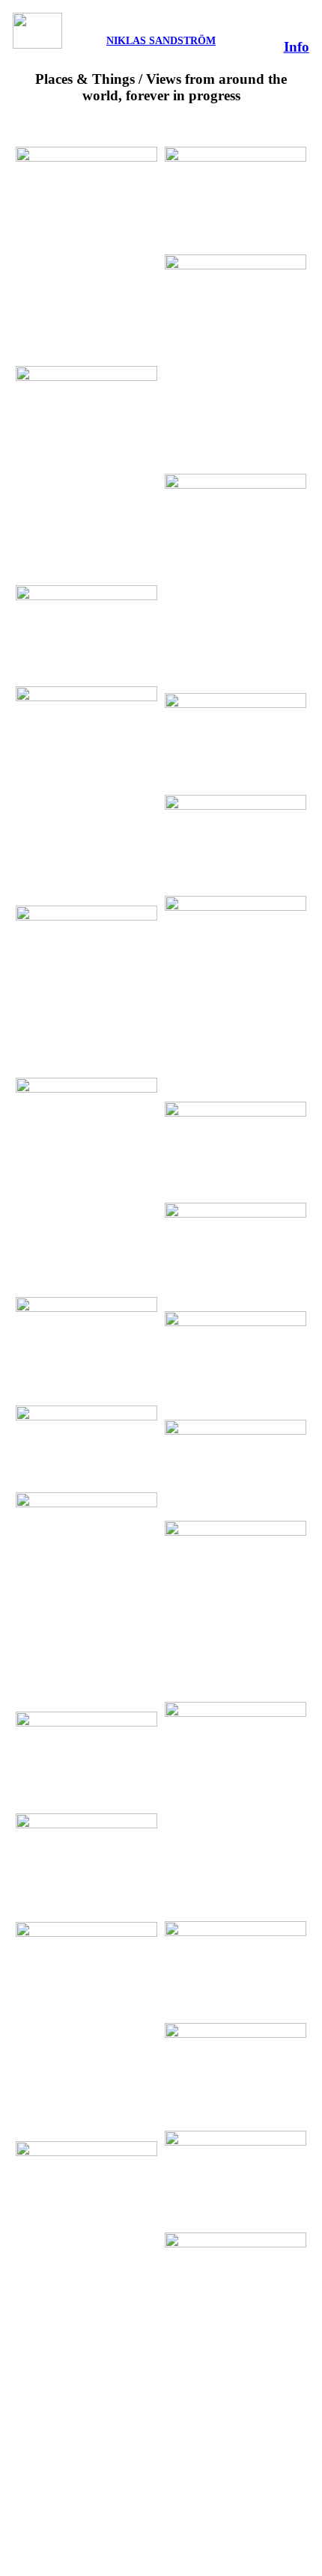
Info (297, 47)
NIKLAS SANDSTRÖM (161, 40)
